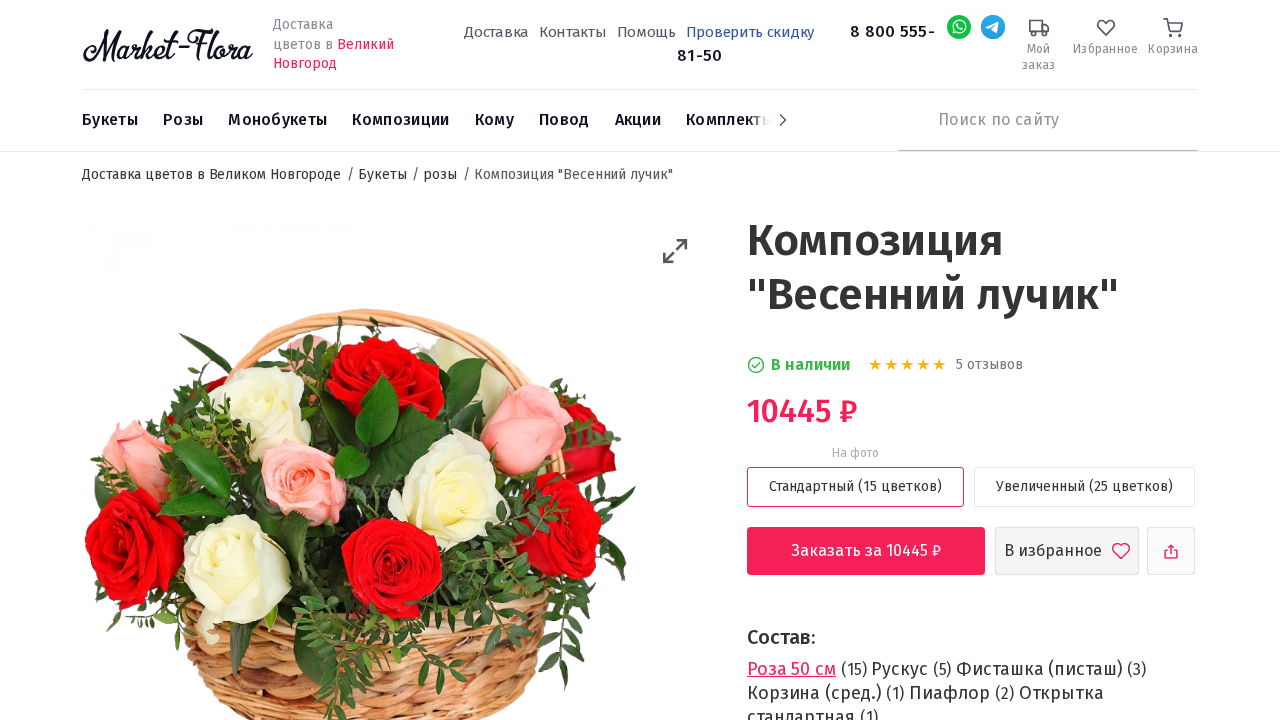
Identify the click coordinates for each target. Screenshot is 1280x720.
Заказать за (881, 550)
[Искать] (908, 120)
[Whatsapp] (959, 27)
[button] (675, 251)
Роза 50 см (791, 669)
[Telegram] (993, 27)
